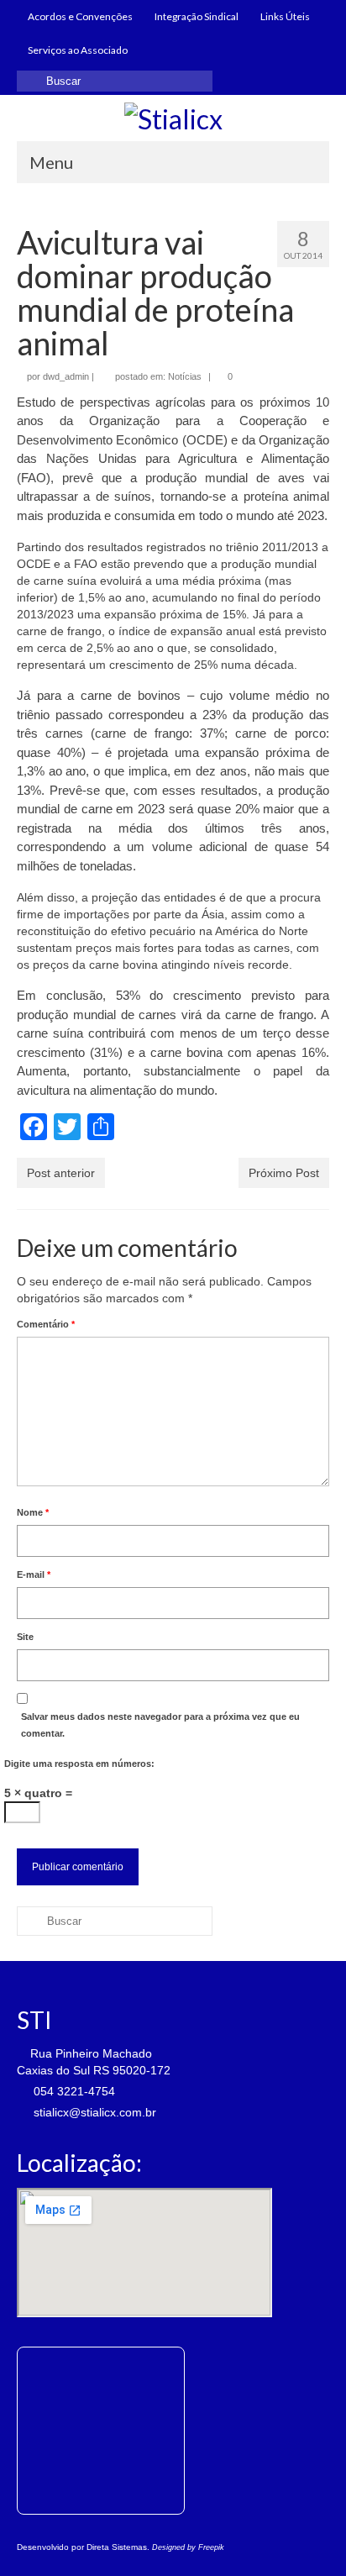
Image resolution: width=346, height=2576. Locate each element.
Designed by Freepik (188, 2547)
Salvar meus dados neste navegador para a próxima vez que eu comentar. (160, 1725)
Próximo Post (284, 1173)
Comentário (46, 1324)
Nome (33, 1512)
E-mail (34, 1575)
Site (25, 1637)
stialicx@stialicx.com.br (93, 2112)
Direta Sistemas (117, 2547)
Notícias (185, 376)
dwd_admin (66, 376)
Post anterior (61, 1173)
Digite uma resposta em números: (79, 1764)
